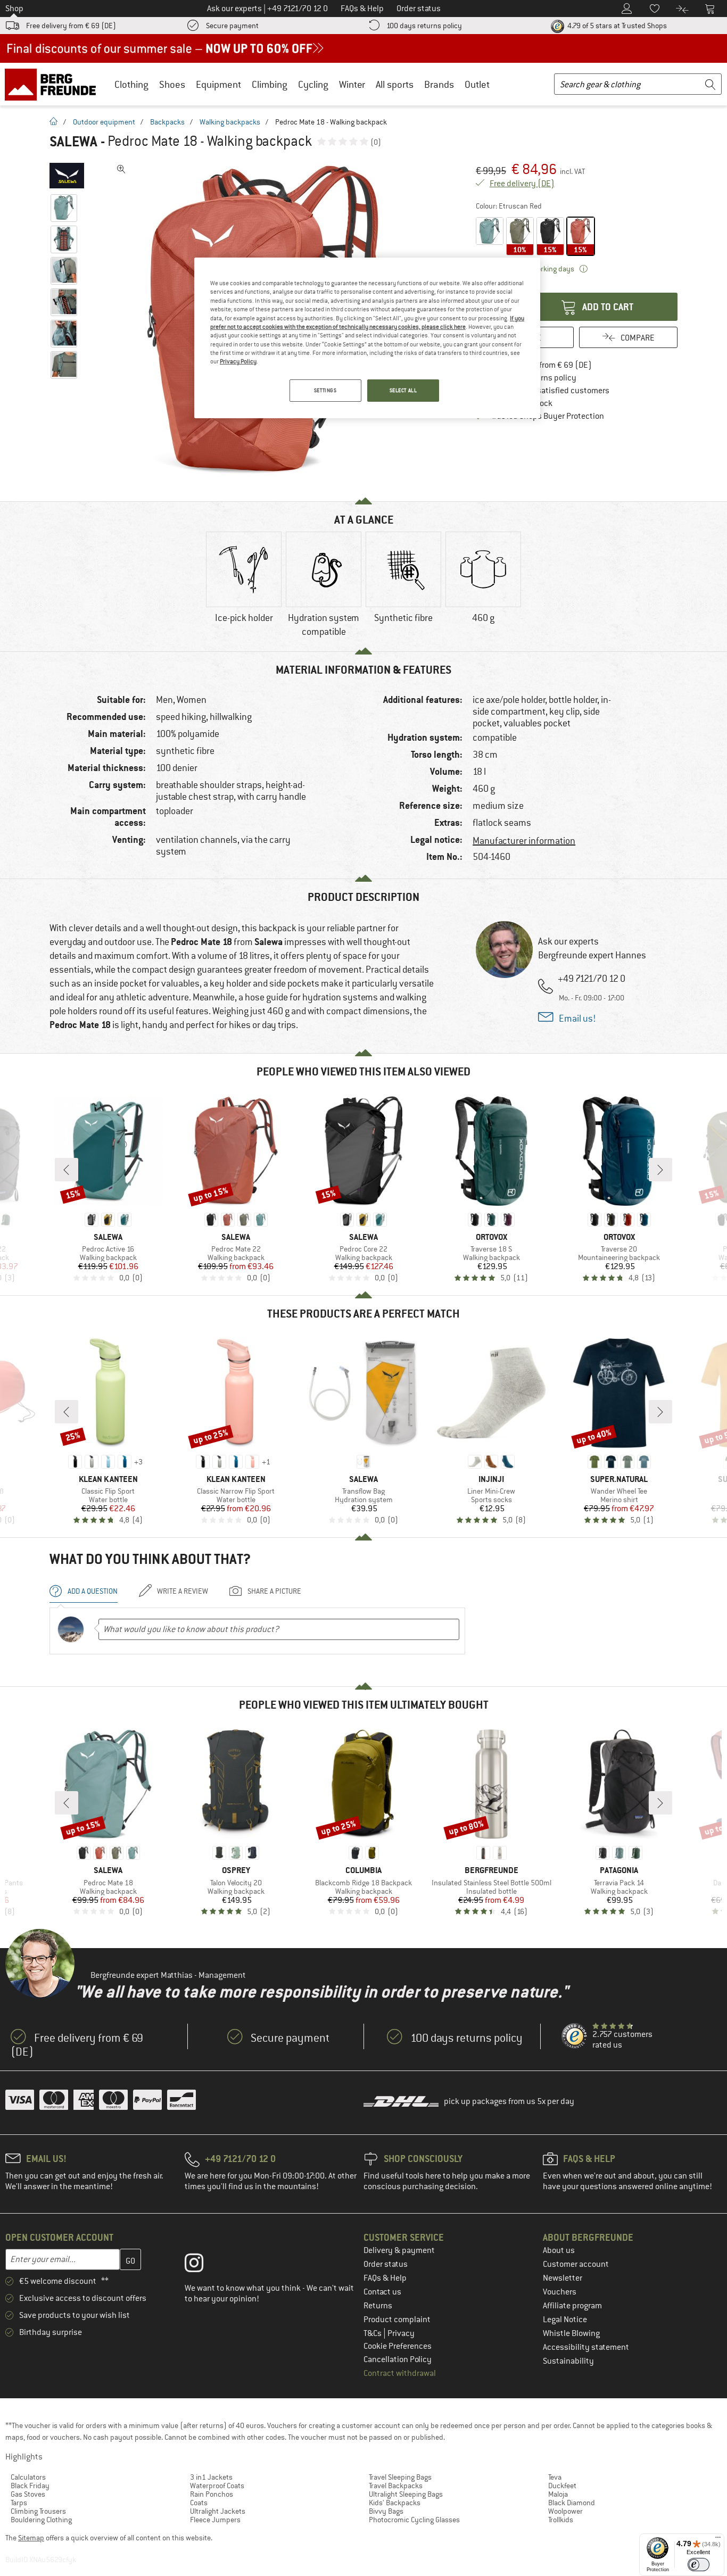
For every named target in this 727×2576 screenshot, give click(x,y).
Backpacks (167, 122)
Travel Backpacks (396, 2486)
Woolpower (565, 2511)
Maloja (558, 2494)
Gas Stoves (28, 2494)
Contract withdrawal (400, 2373)
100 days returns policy (424, 26)
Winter (352, 84)
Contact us (382, 2292)
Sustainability (568, 2361)
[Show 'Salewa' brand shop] (67, 176)
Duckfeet (562, 2486)
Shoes (172, 84)
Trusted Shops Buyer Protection (548, 416)
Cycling (313, 84)
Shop (14, 9)
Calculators (28, 2477)
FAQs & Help (385, 2278)
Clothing (131, 84)
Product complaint (397, 2320)
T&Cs (373, 2333)
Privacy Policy (238, 361)
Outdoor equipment (104, 122)
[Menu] (718, 2540)
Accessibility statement (586, 2347)
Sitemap (31, 2538)
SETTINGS (325, 390)
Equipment (218, 84)
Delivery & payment (399, 2250)
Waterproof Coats (217, 2486)
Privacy (401, 2333)
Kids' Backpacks (395, 2503)
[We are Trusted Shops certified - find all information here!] (575, 2036)
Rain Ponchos (212, 2494)
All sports (395, 84)
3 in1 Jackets (211, 2477)
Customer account (576, 2264)
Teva (555, 2477)
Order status (386, 2264)
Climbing (270, 84)
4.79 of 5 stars (616, 26)
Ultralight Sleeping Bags (406, 2494)
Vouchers (560, 2292)
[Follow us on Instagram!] (202, 2265)
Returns (378, 2306)
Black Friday (30, 2486)
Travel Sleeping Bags (400, 2477)
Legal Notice (565, 2320)
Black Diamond (572, 2503)
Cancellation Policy (398, 2359)
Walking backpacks (230, 122)
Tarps (19, 2503)
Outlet (477, 84)
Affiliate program (572, 2306)
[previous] (67, 1170)
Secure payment (232, 26)
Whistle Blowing (571, 2333)
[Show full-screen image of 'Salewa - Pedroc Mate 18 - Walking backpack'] (121, 169)
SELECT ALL (403, 390)
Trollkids (561, 2520)
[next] (660, 1170)
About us (559, 2250)
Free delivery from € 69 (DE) (71, 26)
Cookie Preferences (398, 2346)
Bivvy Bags (386, 2511)
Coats (199, 2503)
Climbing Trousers (38, 2511)
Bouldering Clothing (41, 2520)
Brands (439, 84)
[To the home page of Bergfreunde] (54, 84)
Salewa (73, 142)
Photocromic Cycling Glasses (414, 2520)
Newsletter (563, 2278)
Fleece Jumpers (215, 2520)
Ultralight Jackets (218, 2511)
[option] (244, 586)
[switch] (699, 2565)
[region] (367, 338)
